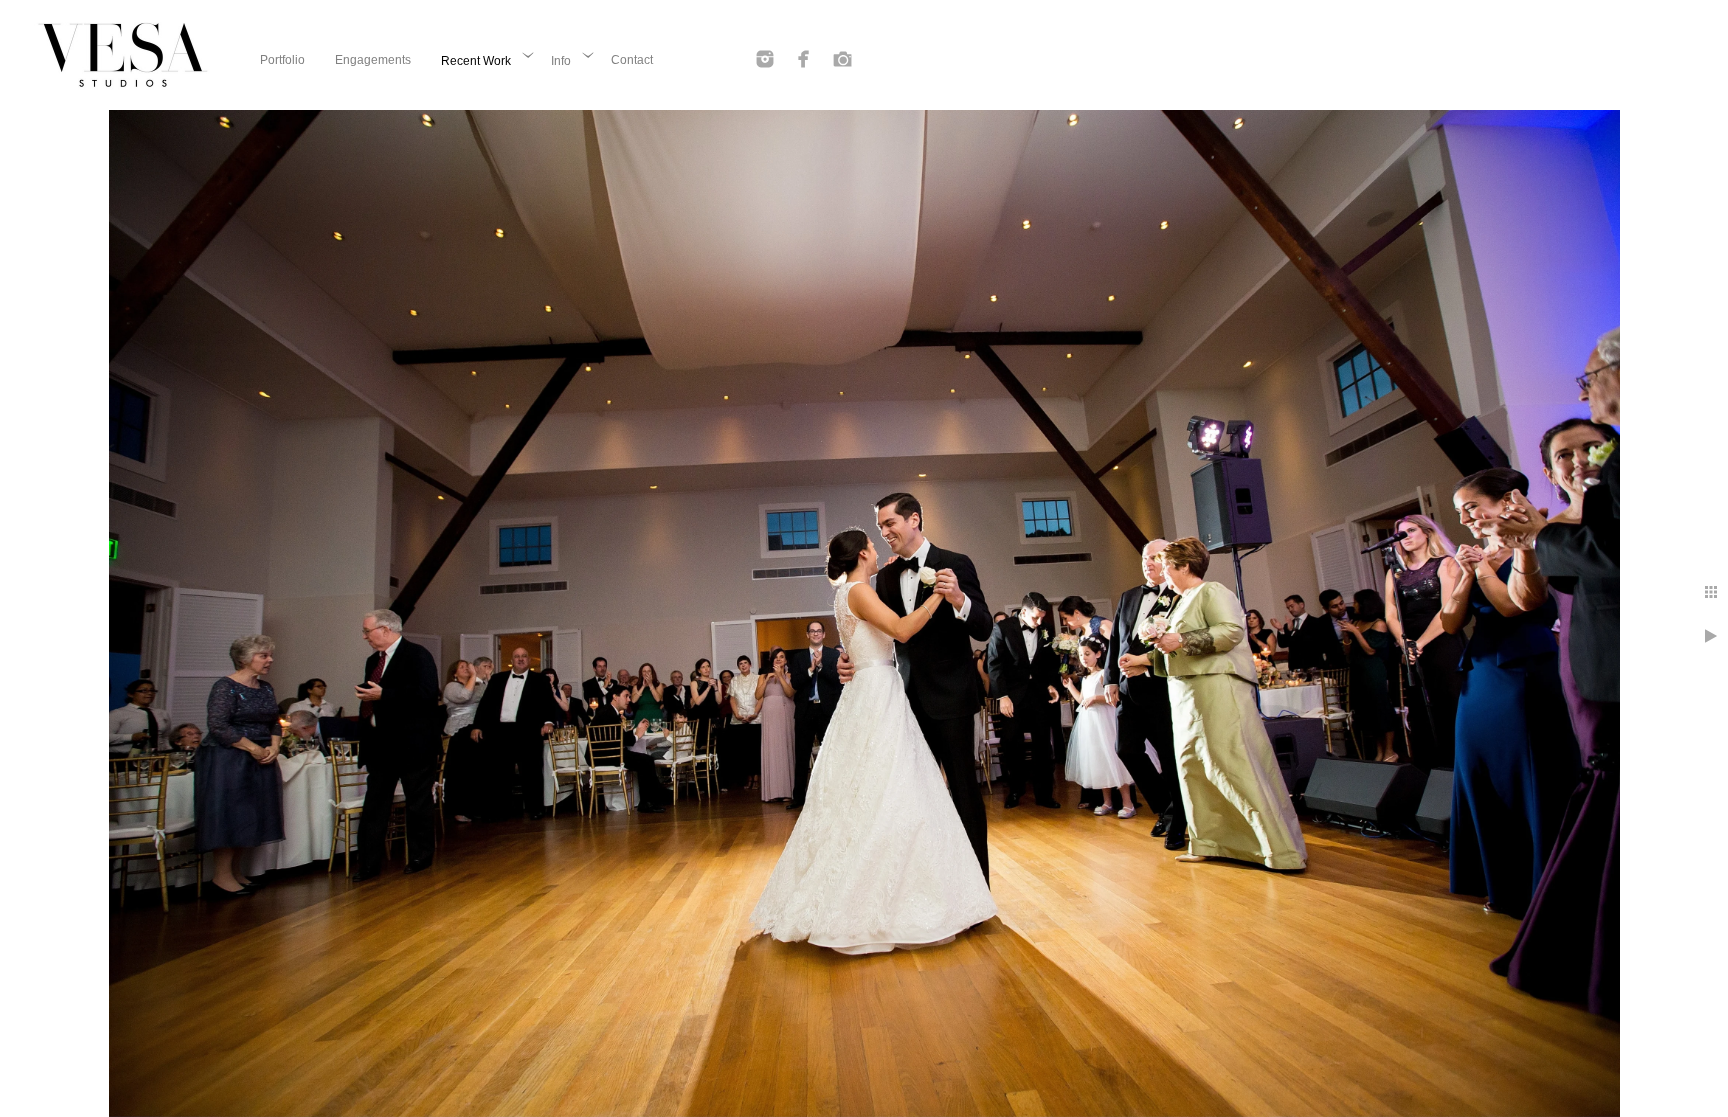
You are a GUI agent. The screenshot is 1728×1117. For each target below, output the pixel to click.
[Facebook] (804, 59)
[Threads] (843, 59)
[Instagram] (765, 59)
